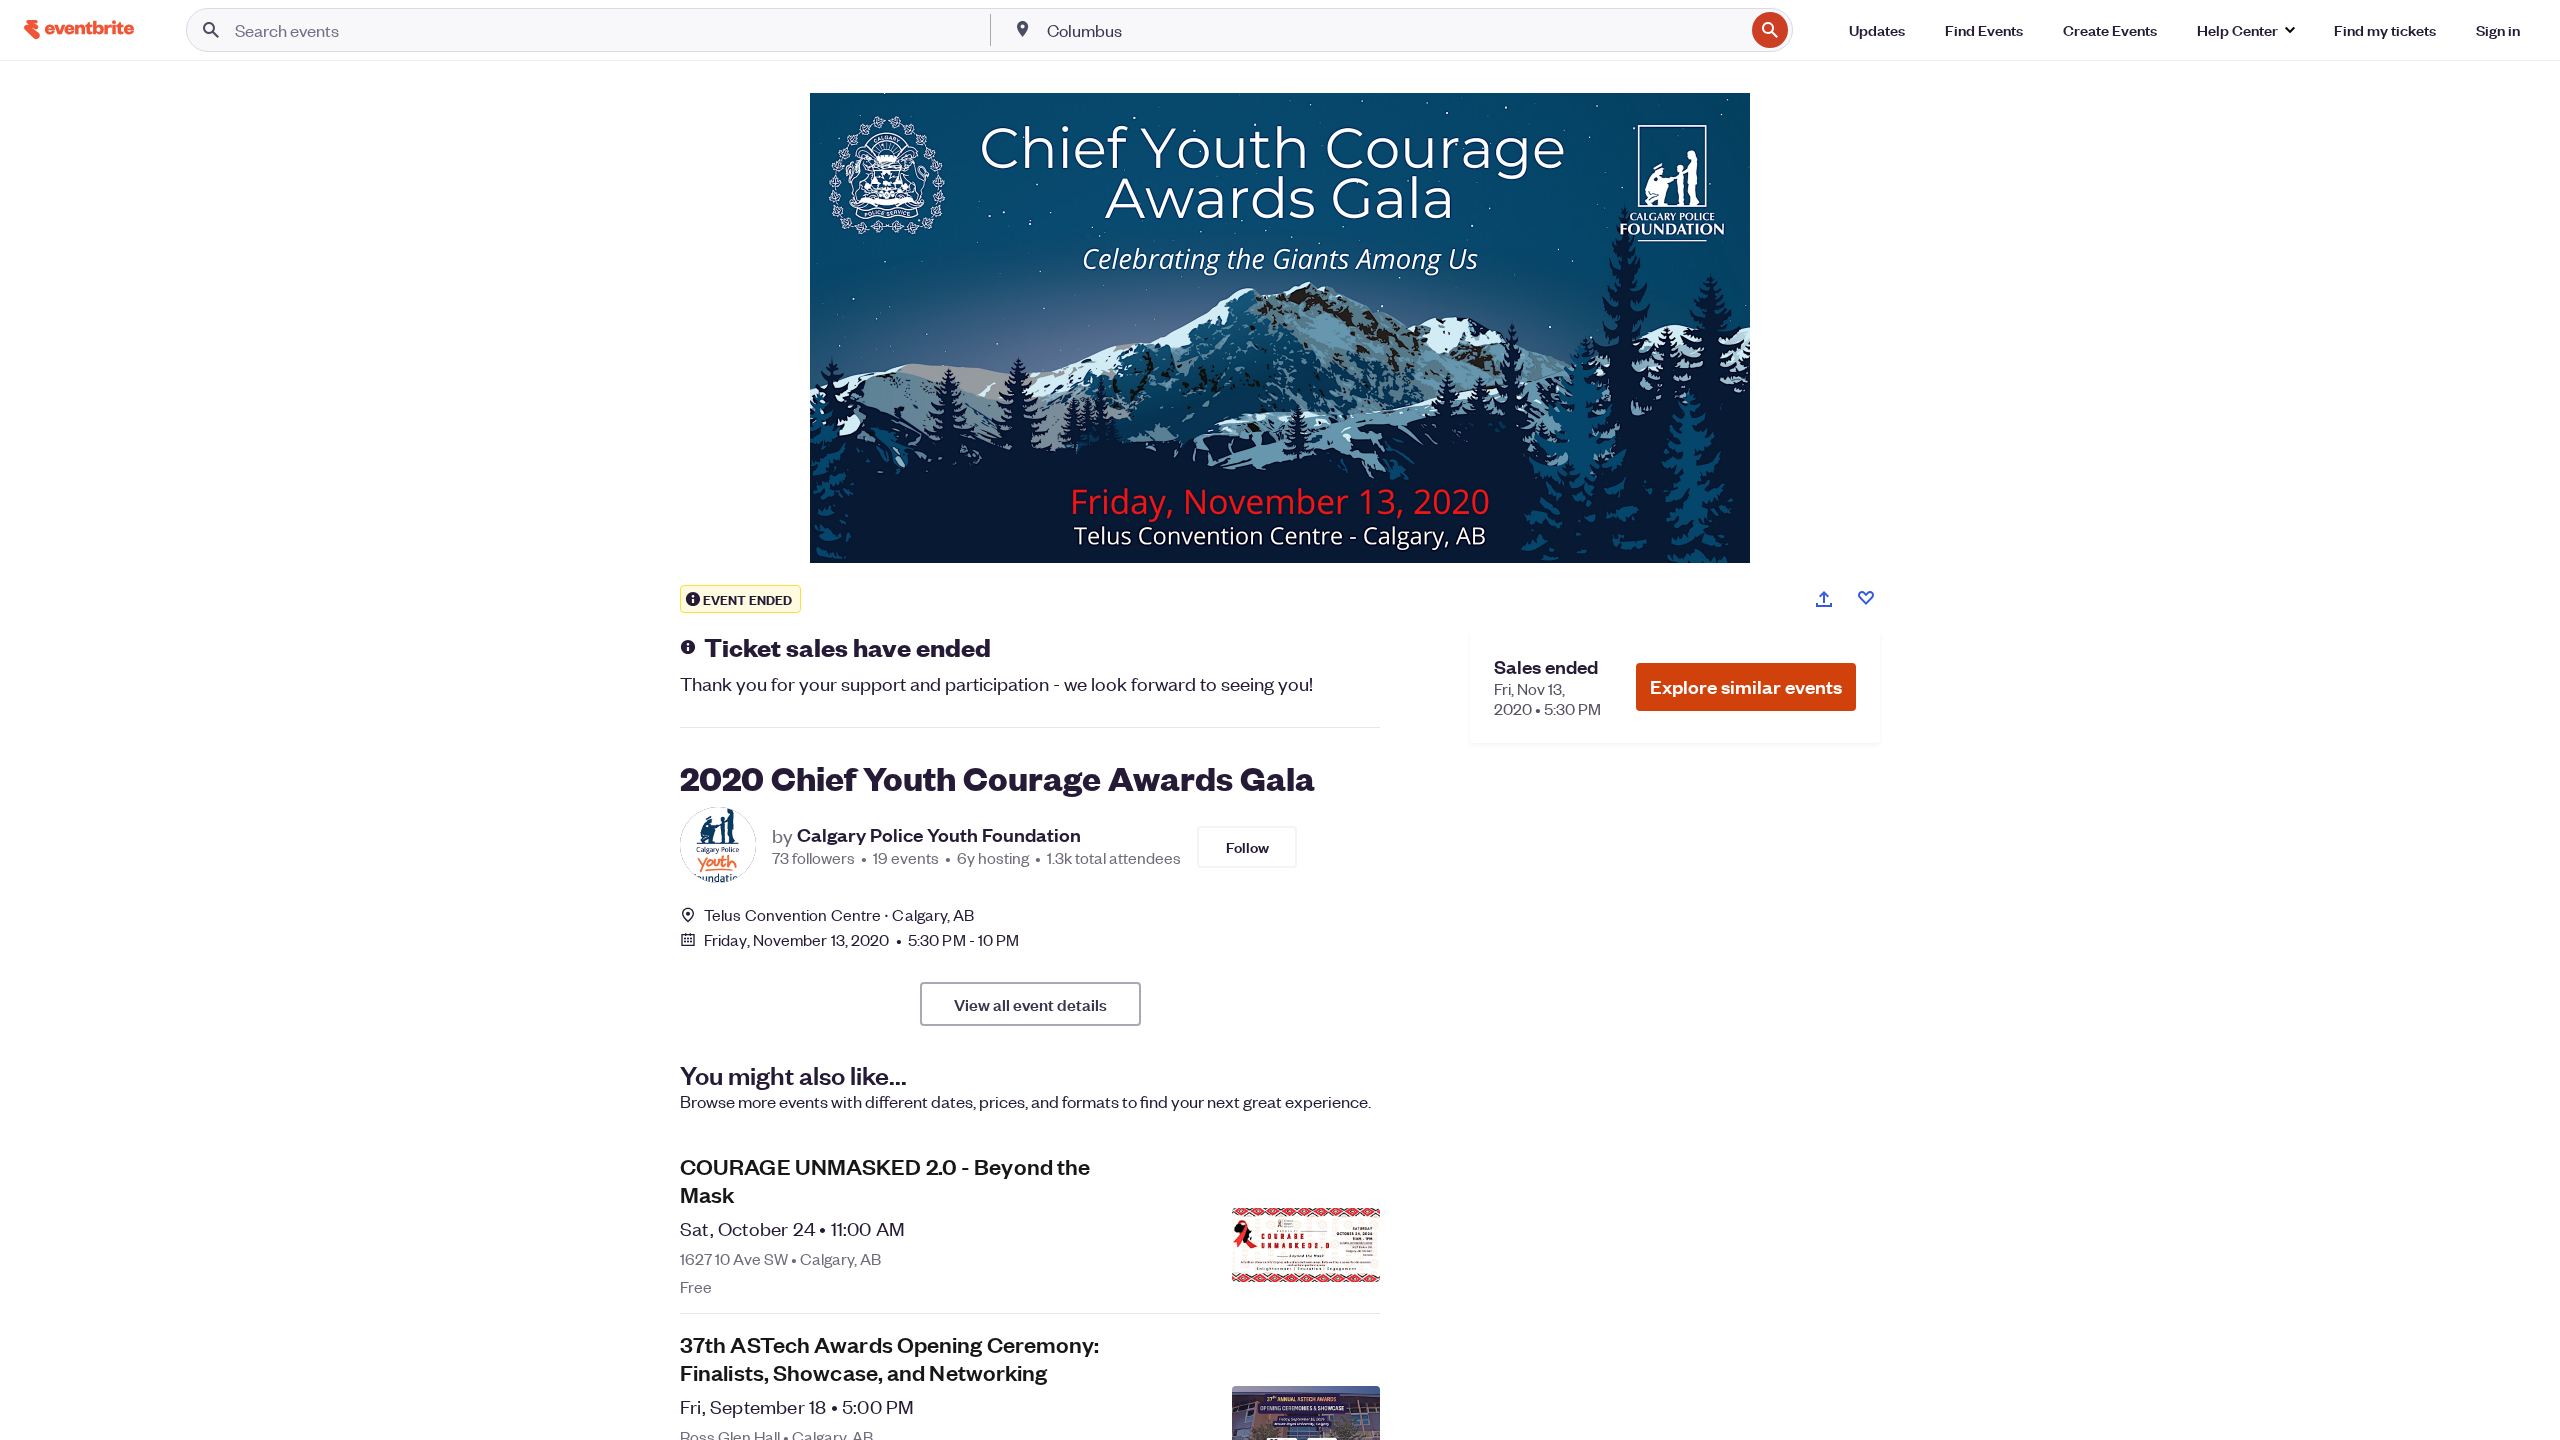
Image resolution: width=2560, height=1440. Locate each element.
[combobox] (1394, 30)
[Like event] (1866, 598)
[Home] (79, 29)
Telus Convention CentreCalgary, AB (839, 914)
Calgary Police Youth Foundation (939, 835)
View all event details (1030, 1004)
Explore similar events (1746, 686)
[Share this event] (1824, 599)
